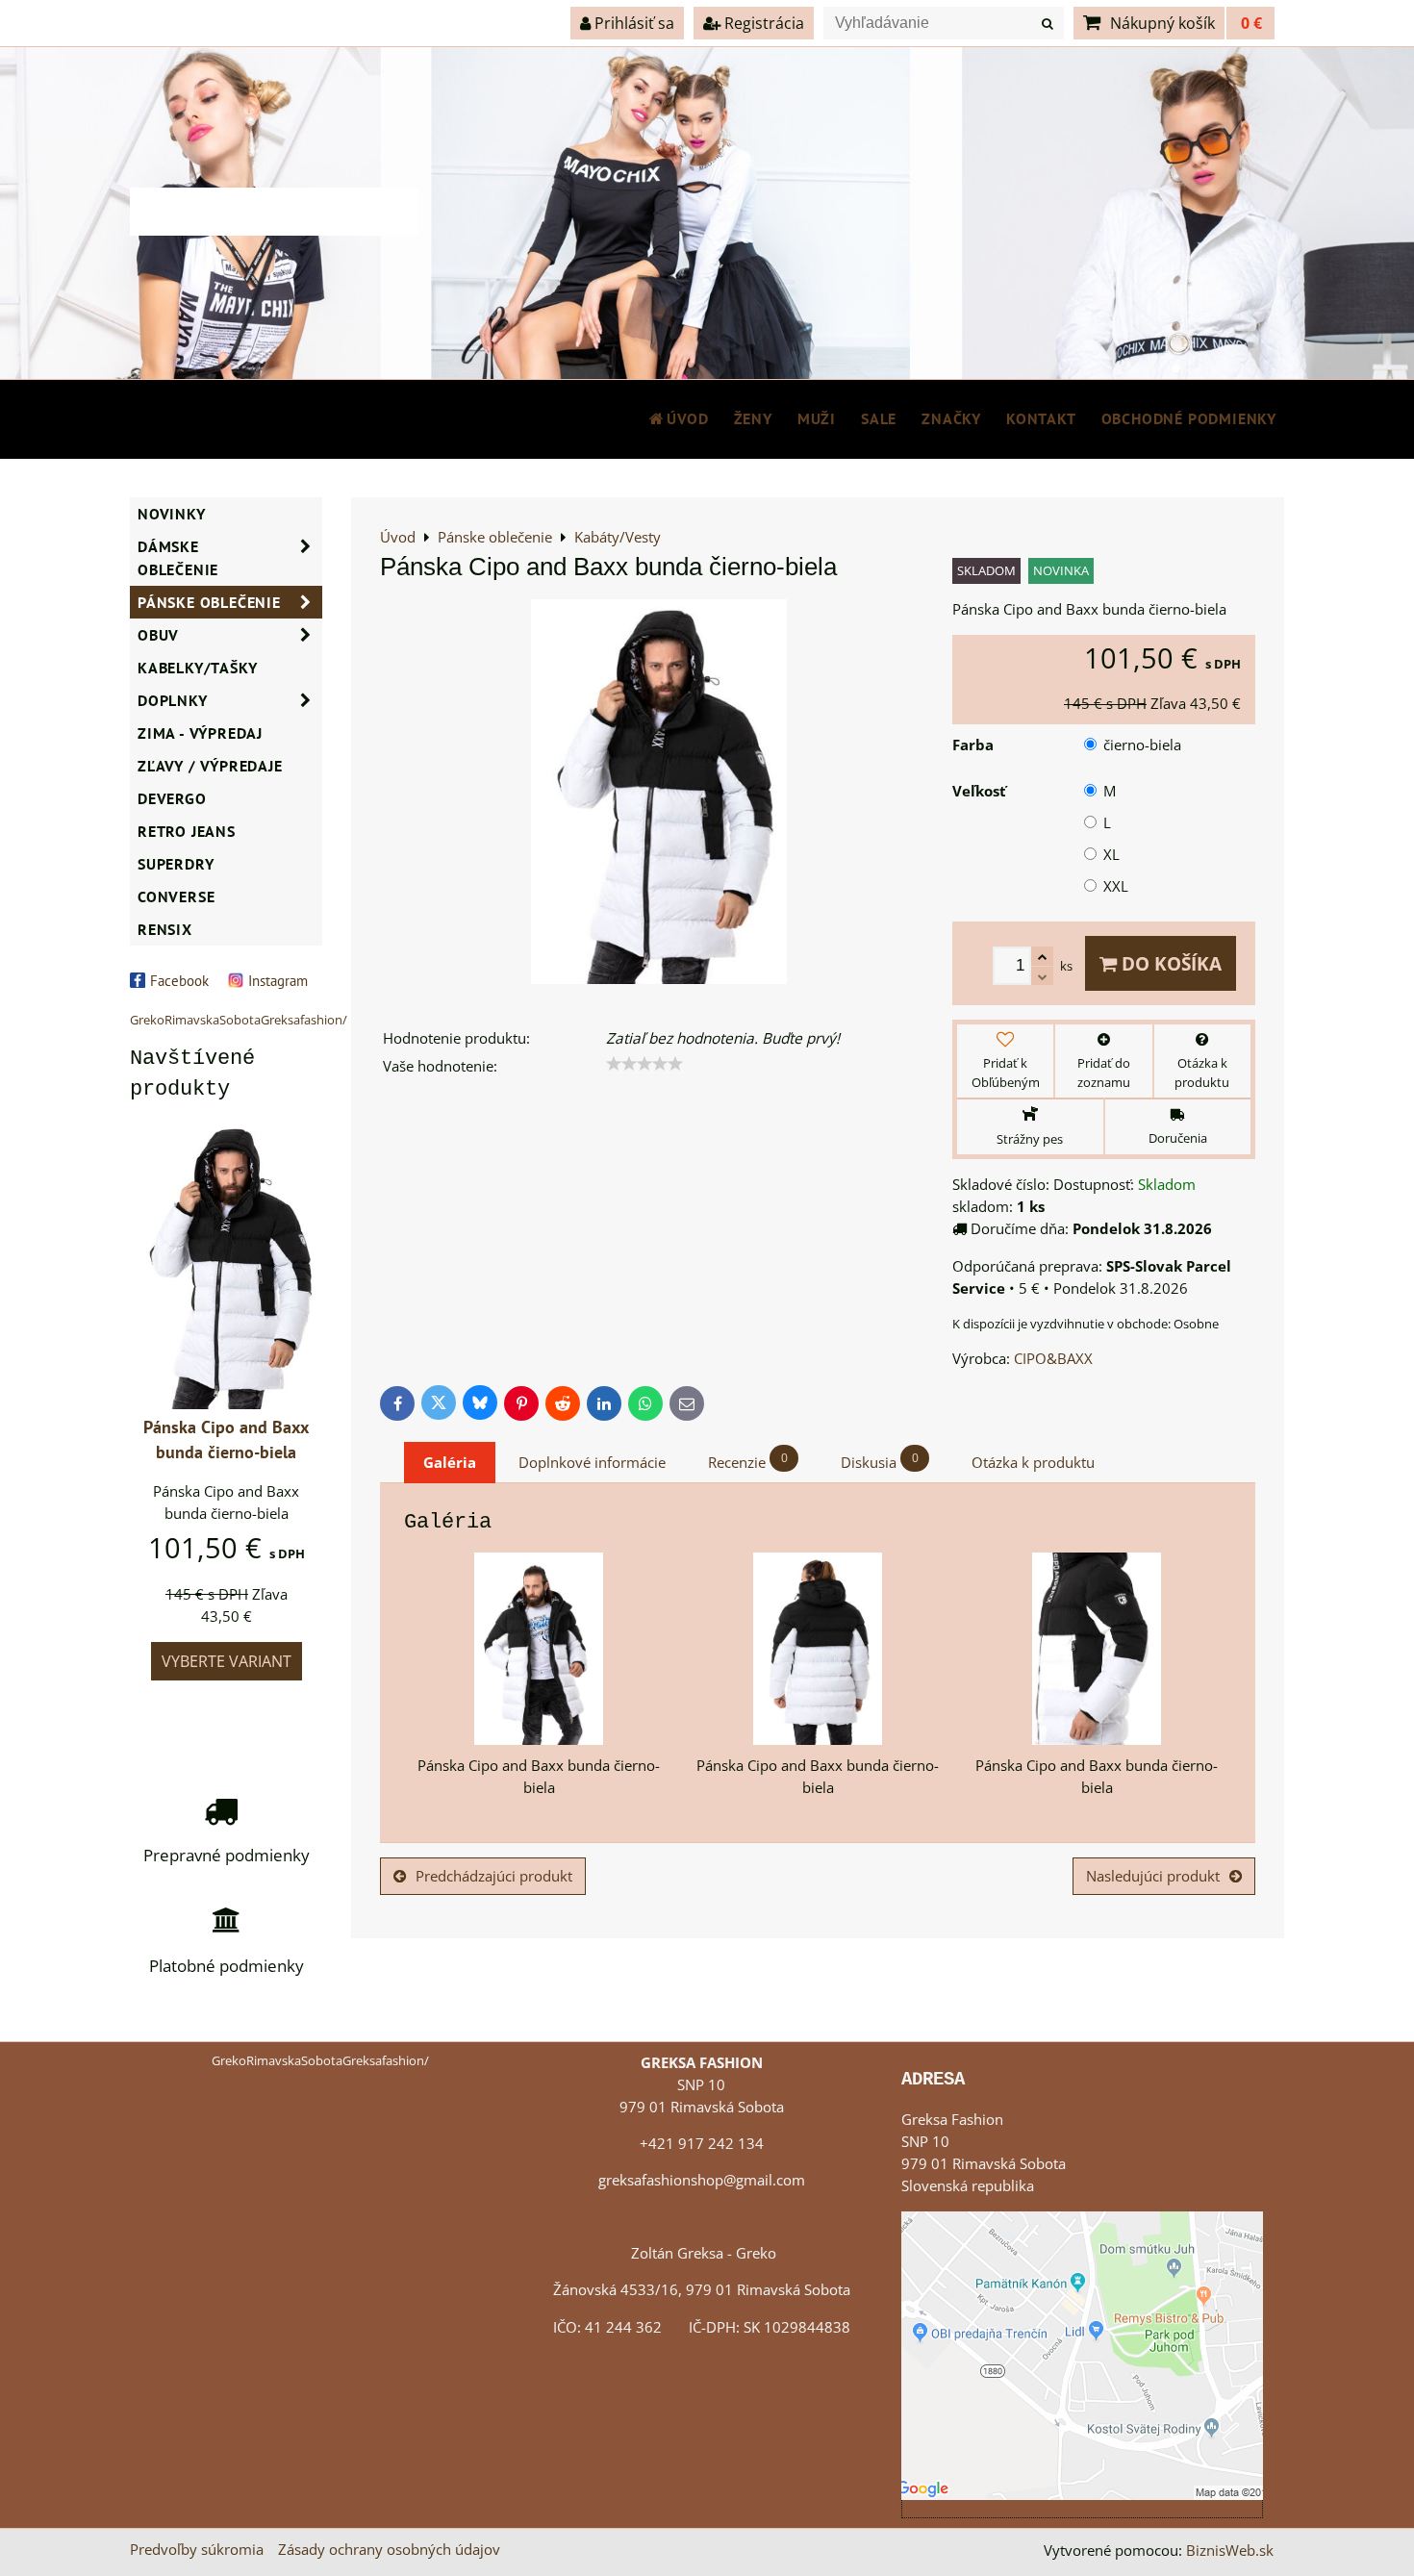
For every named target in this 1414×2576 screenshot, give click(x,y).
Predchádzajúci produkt (494, 1876)
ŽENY (753, 418)
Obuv (158, 635)
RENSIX (165, 929)
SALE (879, 418)
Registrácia (762, 23)
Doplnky (173, 700)
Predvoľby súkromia (197, 2550)
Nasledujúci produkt (1153, 1876)
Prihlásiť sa (632, 23)
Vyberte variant (227, 1661)
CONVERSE (176, 897)
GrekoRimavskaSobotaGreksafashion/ (239, 1020)
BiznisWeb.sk (1230, 2551)
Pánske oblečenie (209, 602)
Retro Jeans (187, 831)
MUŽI (817, 418)
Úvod (687, 418)
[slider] (644, 1064)
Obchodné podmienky (1189, 418)
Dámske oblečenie (178, 558)
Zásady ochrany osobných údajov (389, 2550)
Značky (951, 418)
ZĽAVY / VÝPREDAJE (210, 766)
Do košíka (1169, 963)
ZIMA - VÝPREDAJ (200, 733)
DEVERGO (172, 798)
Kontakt (1041, 418)
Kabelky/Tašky (197, 668)
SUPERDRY (176, 864)
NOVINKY (172, 514)
